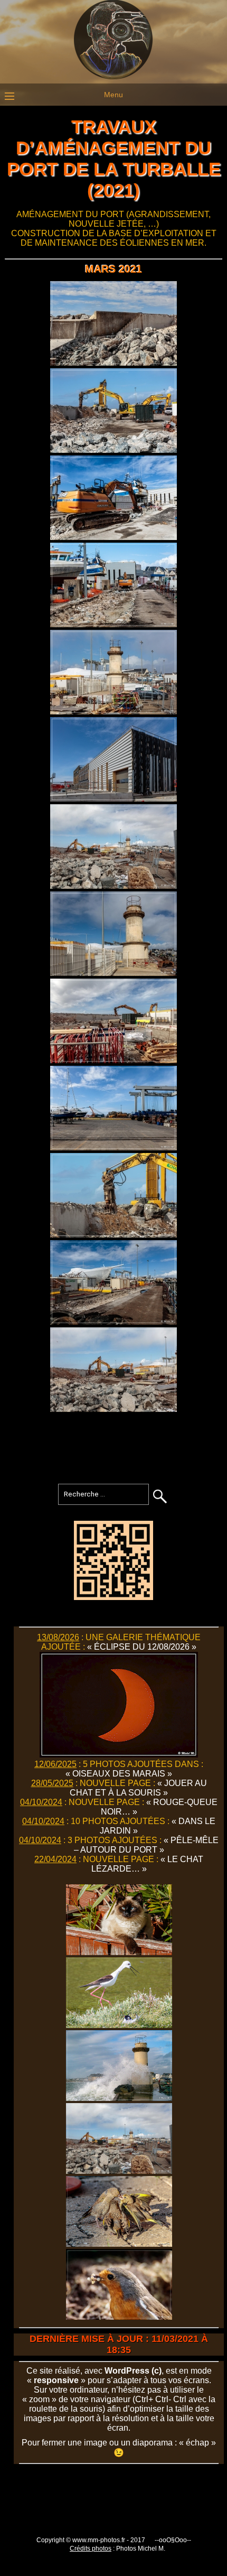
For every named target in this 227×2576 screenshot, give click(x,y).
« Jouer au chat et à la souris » (138, 1788)
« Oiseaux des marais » (119, 1774)
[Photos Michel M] (113, 77)
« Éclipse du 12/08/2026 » (142, 1647)
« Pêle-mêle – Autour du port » (146, 1845)
